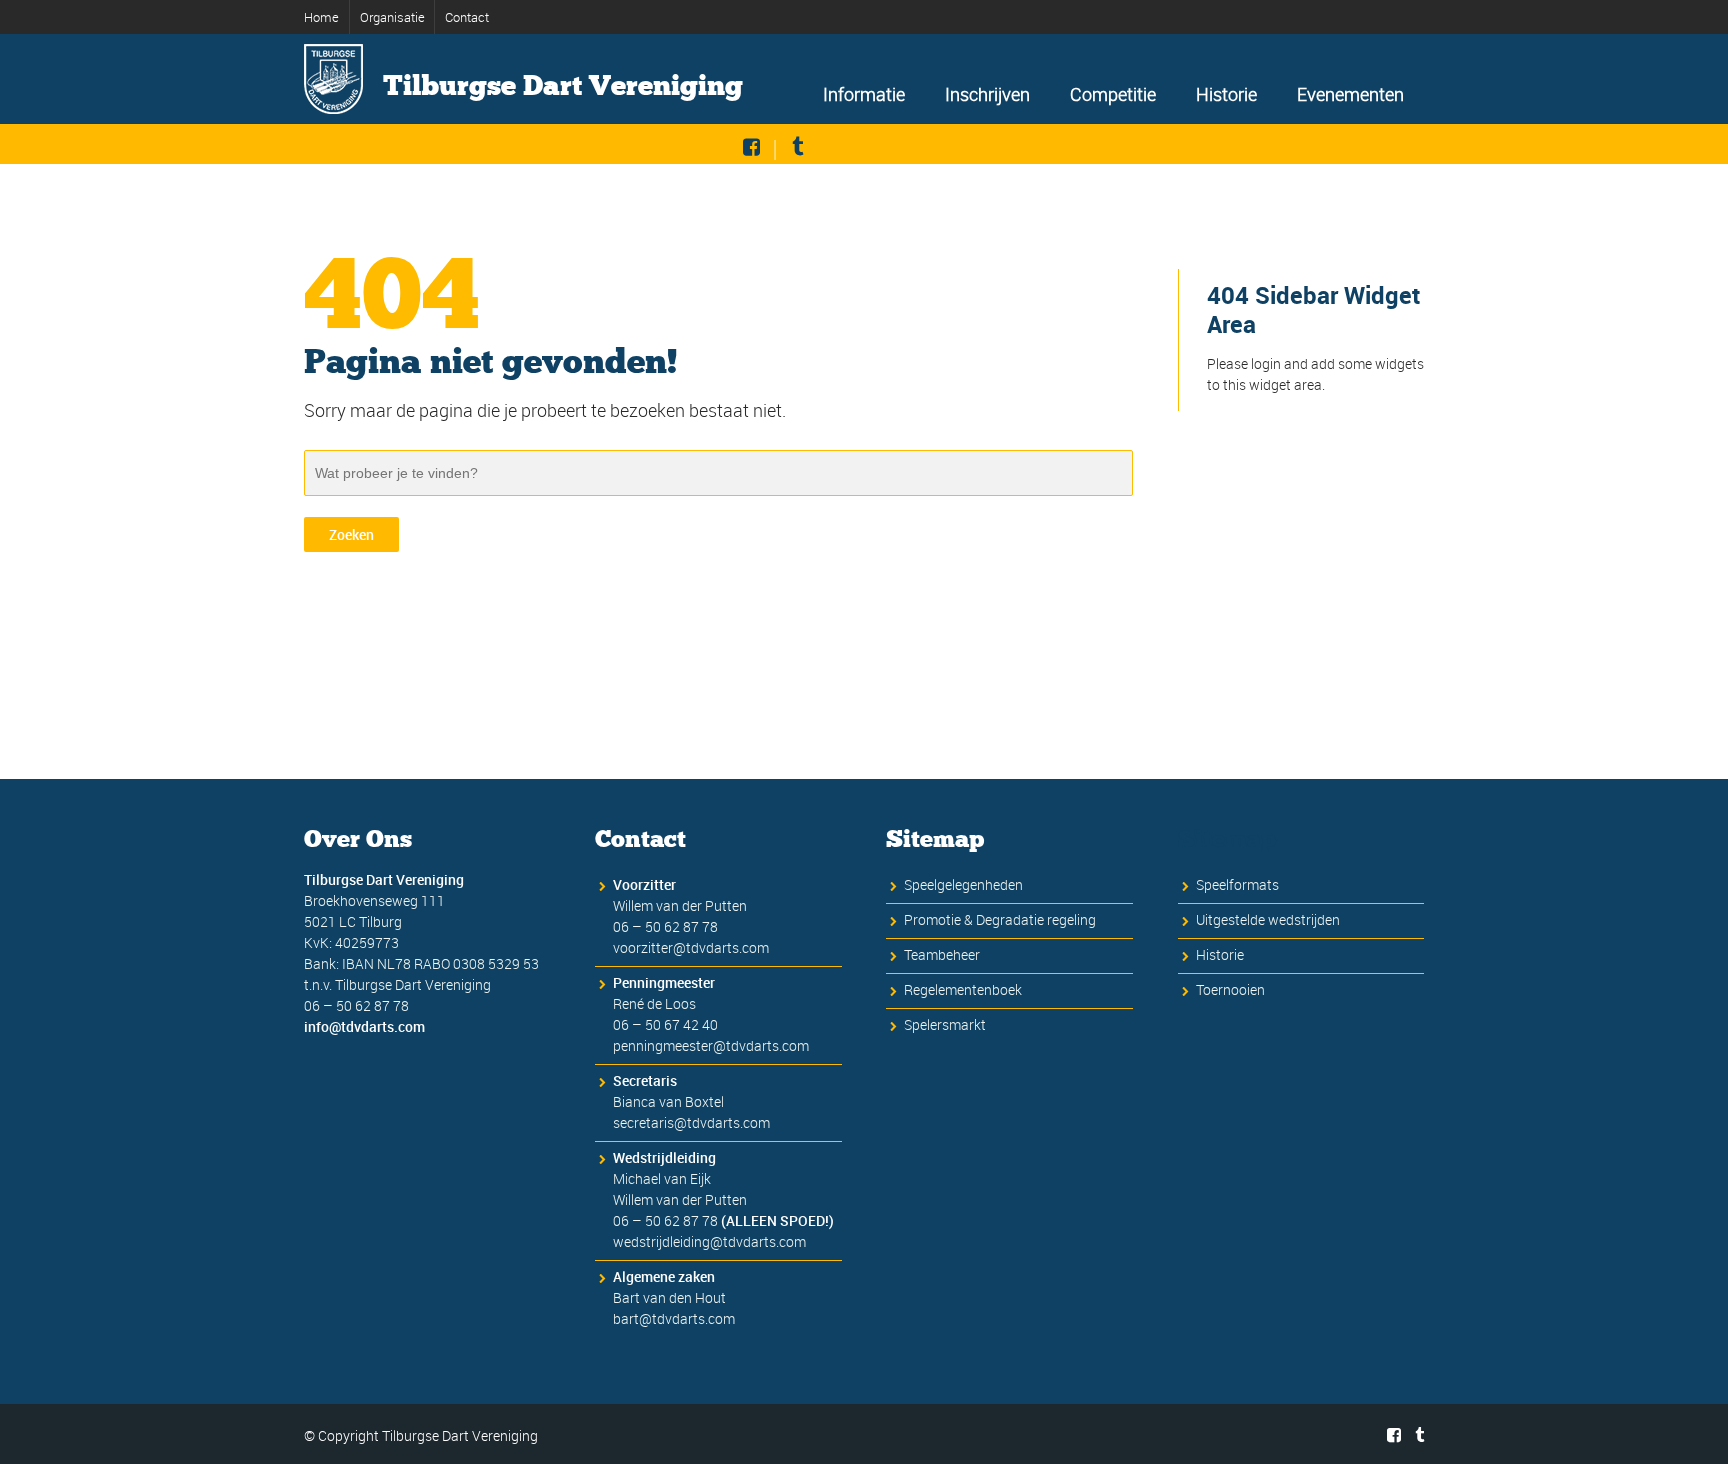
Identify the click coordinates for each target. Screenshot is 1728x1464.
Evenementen (1350, 94)
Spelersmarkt (945, 1024)
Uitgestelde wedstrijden (1268, 919)
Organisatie (392, 17)
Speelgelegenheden (963, 884)
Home (321, 17)
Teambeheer (942, 954)
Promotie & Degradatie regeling (1000, 919)
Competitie (1113, 94)
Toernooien (1230, 989)
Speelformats (1237, 884)
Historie (1226, 94)
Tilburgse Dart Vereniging (563, 86)
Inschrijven (987, 94)
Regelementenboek (963, 989)
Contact (467, 17)
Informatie (864, 94)
